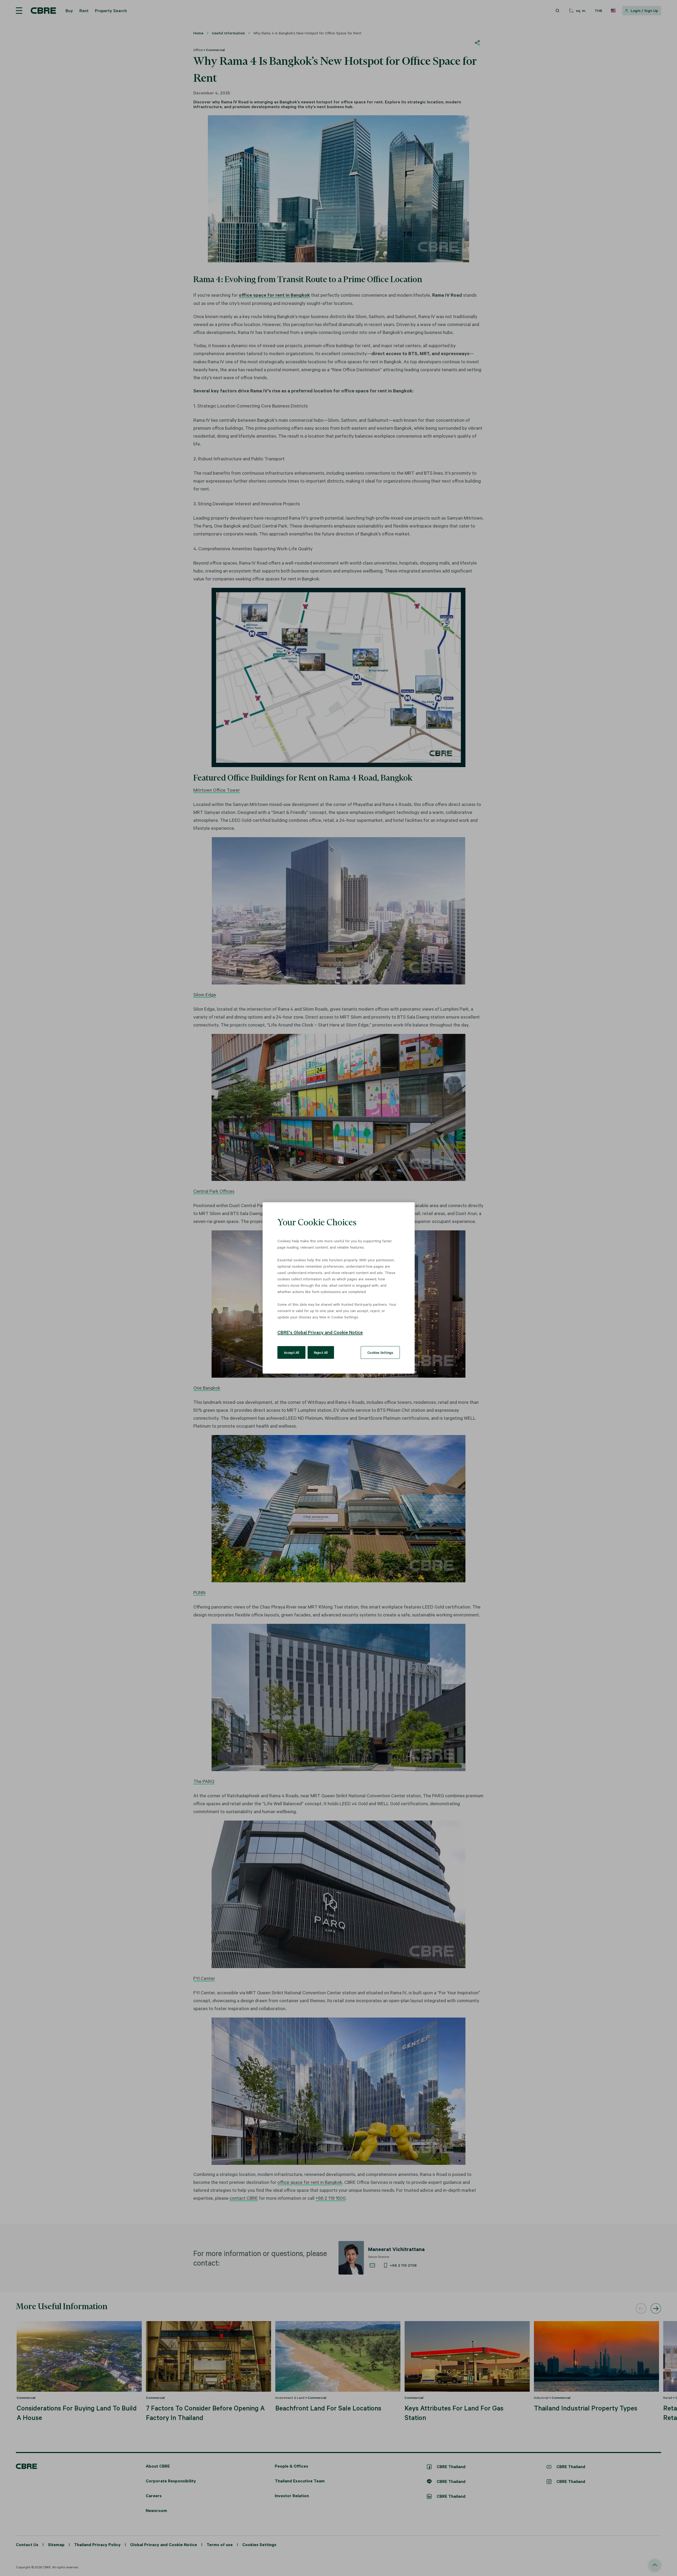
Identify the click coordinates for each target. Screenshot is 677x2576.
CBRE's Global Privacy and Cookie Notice (320, 1332)
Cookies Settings (380, 1353)
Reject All (321, 1353)
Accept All (291, 1353)
